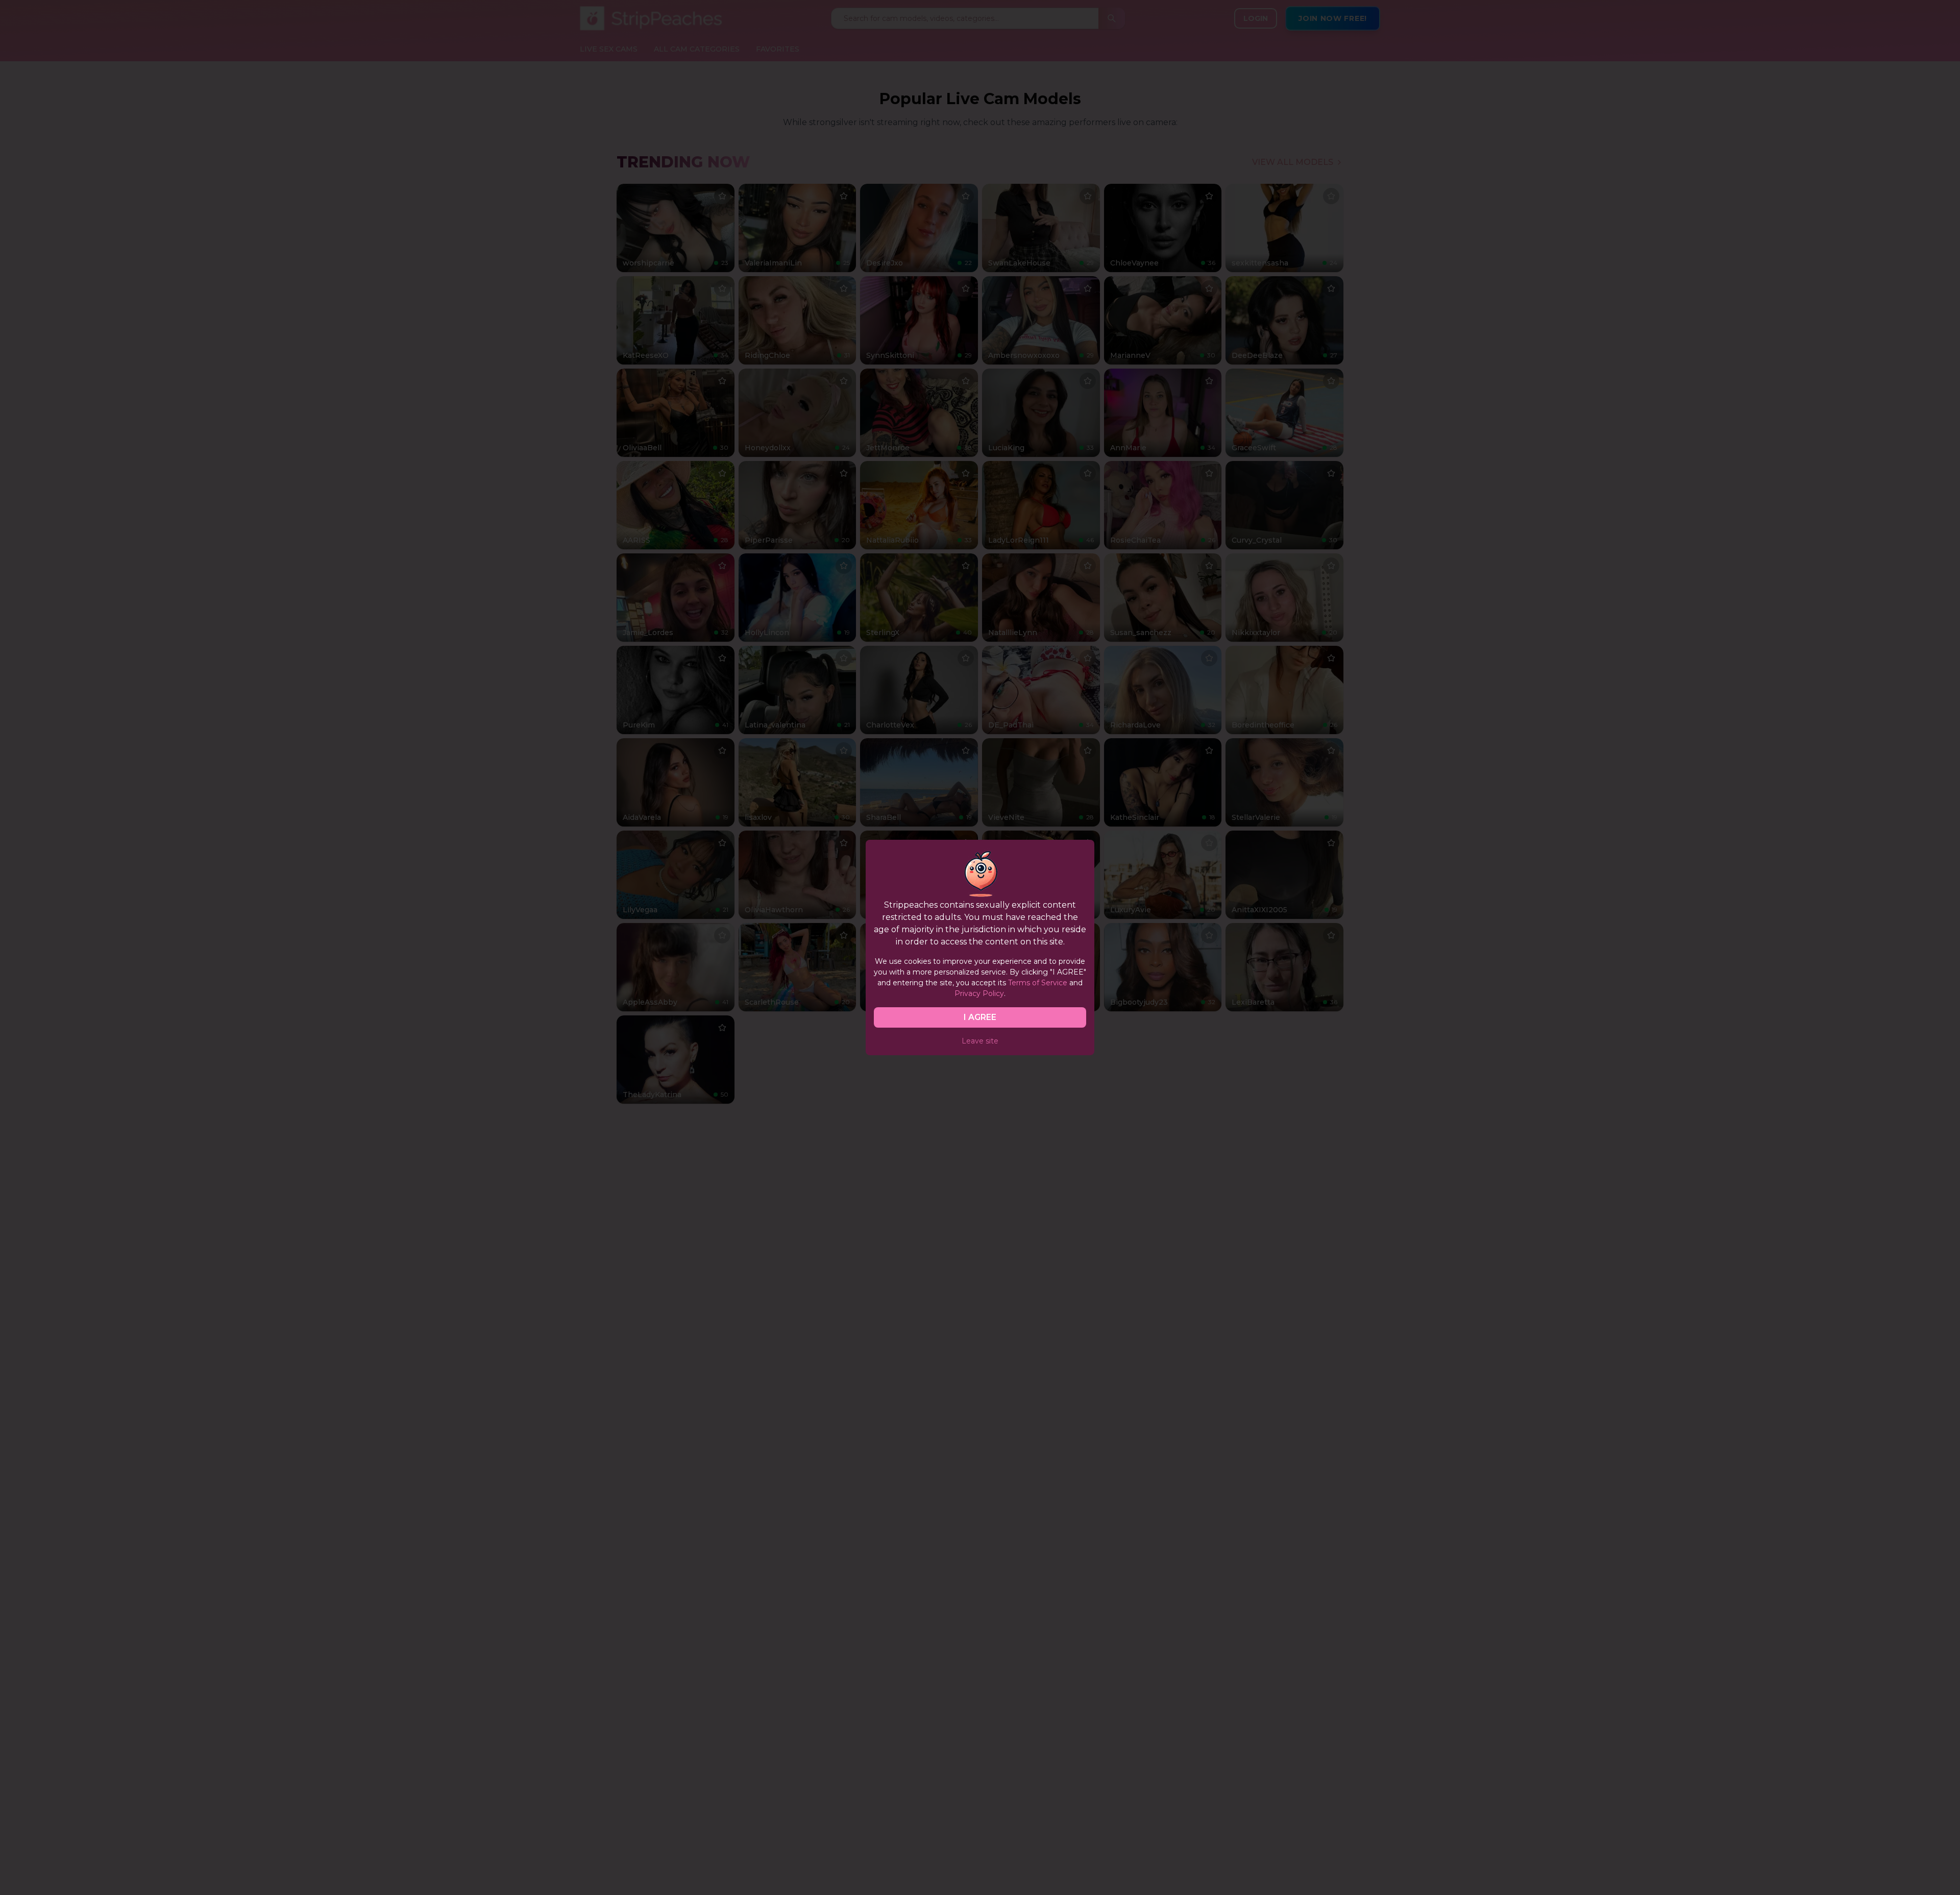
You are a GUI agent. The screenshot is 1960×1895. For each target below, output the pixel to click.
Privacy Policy (979, 993)
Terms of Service (1038, 983)
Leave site (980, 1041)
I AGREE (980, 1017)
